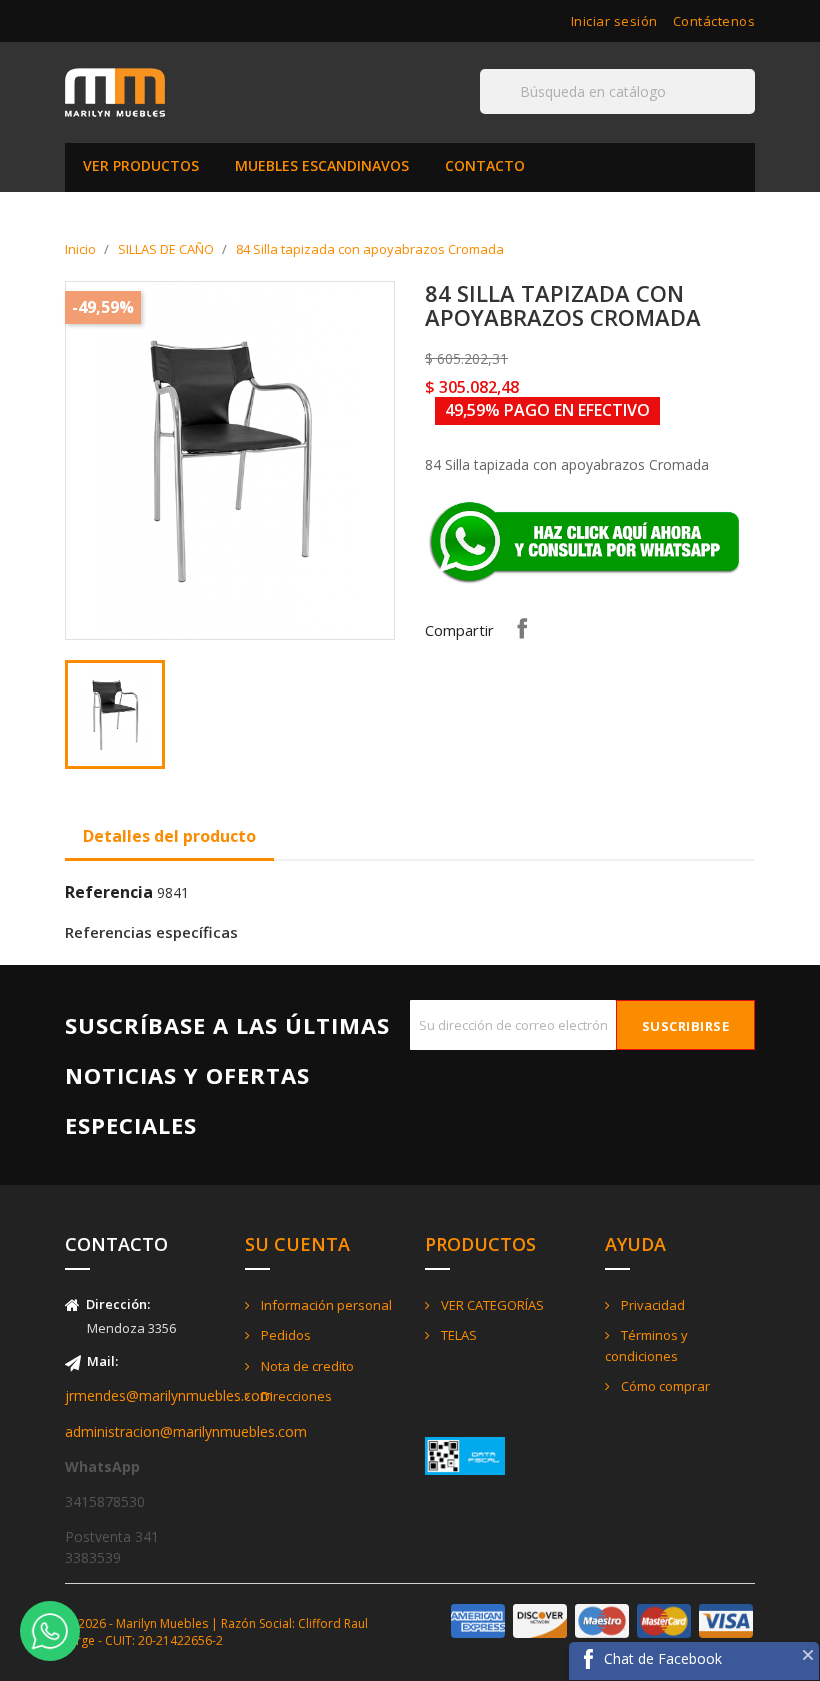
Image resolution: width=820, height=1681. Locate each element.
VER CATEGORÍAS (491, 1305)
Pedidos (284, 1335)
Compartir (522, 628)
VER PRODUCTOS (141, 165)
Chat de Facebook (663, 1658)
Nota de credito (306, 1366)
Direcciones (295, 1396)
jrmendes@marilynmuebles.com (169, 1395)
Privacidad (651, 1305)
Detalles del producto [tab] (169, 836)
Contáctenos (714, 21)
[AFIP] (465, 1454)
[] (747, 113)
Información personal (325, 1305)
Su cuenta (297, 1244)
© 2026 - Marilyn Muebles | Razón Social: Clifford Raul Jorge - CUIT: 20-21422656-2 (216, 1632)
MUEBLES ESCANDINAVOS (322, 165)
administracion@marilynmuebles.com (186, 1431)
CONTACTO (485, 165)
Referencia (109, 892)
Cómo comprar (664, 1386)
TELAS (457, 1335)
